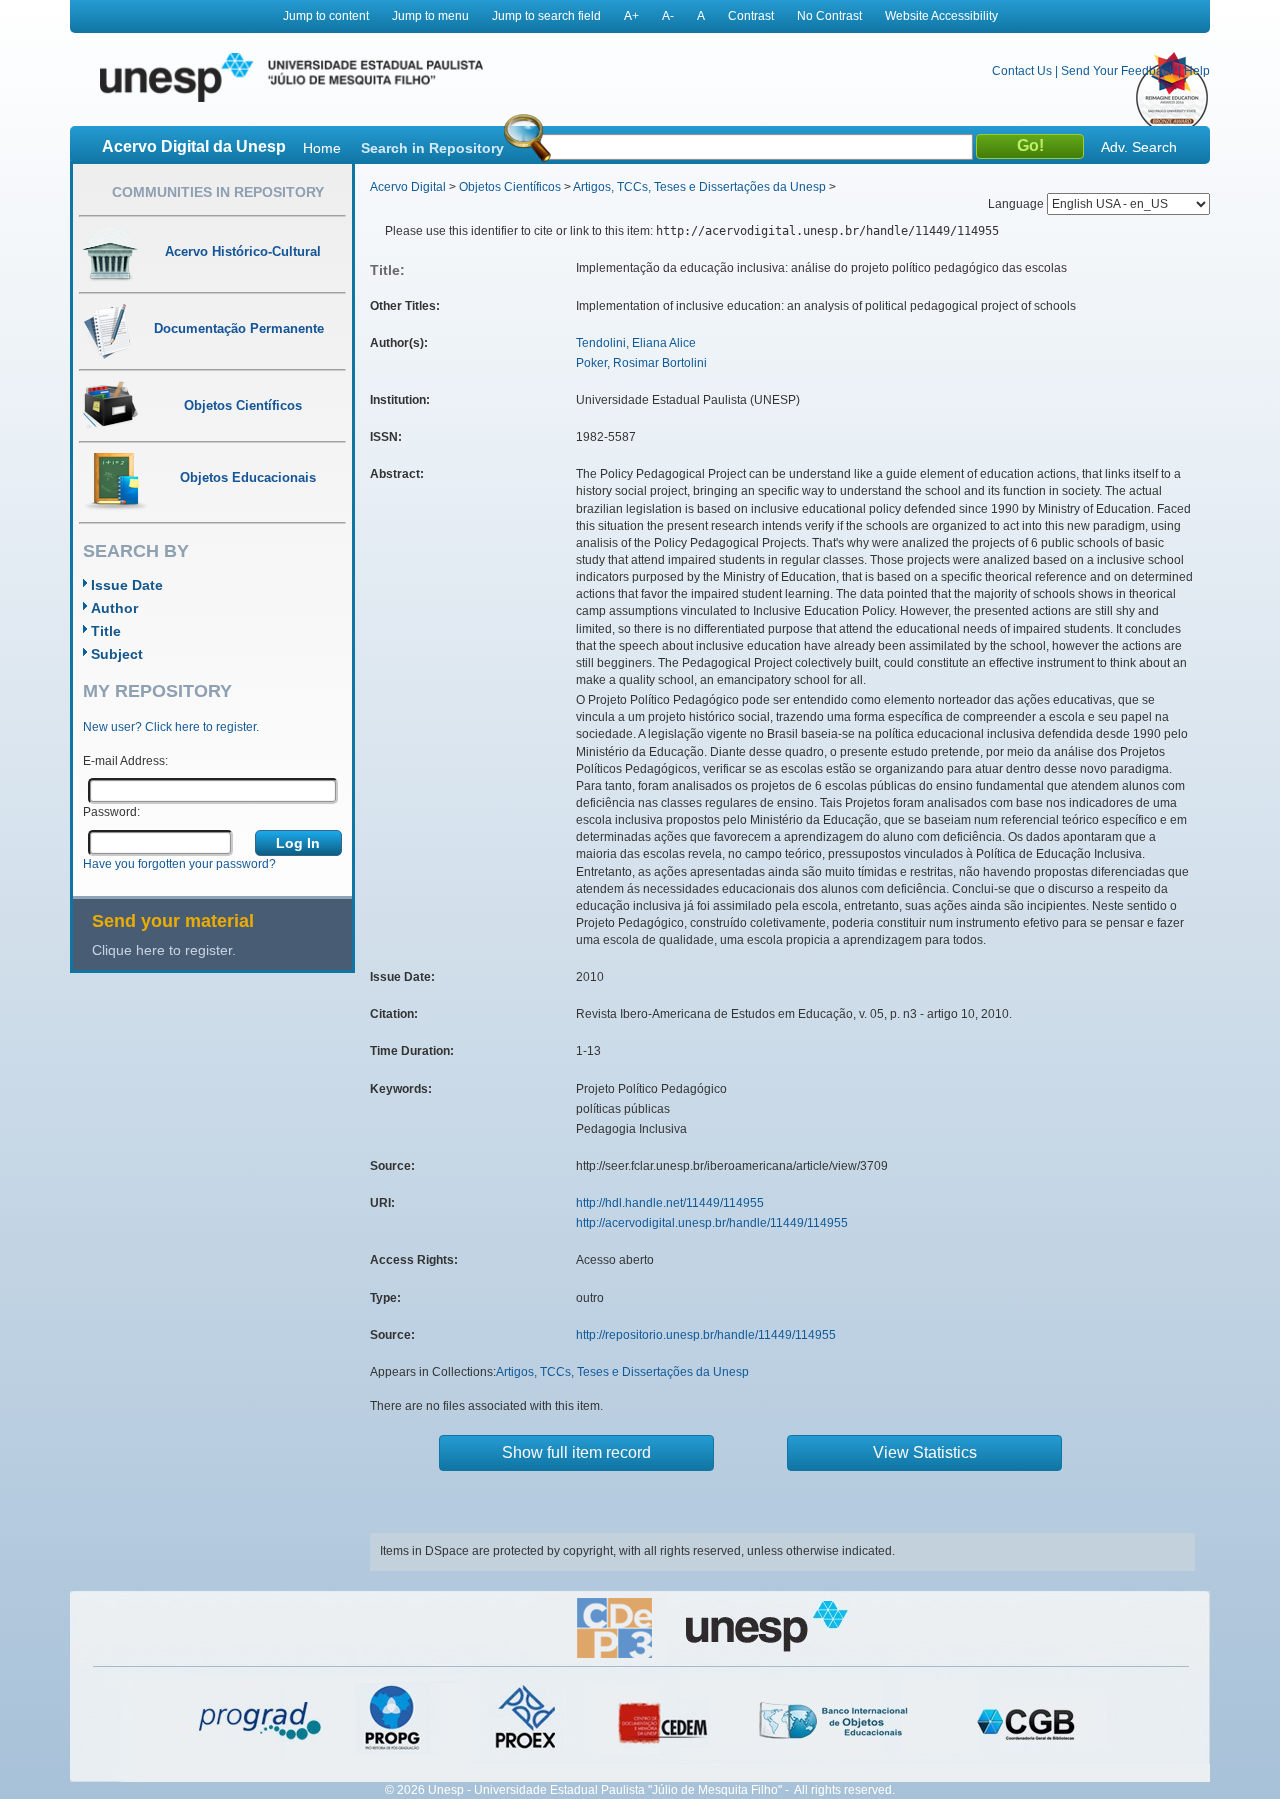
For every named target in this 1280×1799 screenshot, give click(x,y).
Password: (111, 812)
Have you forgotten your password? (179, 864)
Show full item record (576, 1452)
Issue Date (127, 585)
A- (668, 16)
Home (322, 148)
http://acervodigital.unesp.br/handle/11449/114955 (712, 1223)
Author (114, 608)
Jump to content (326, 16)
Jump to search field (546, 16)
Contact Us (1022, 71)
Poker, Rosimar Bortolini (641, 363)
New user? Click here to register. (171, 727)
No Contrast (829, 16)
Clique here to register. (164, 950)
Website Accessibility (941, 16)
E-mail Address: (125, 761)
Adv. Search (1139, 147)
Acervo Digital (408, 187)
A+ (631, 16)
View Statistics (925, 1452)
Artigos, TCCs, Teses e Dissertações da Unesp (699, 187)
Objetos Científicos (510, 187)
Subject (117, 654)
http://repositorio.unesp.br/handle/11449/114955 (706, 1335)
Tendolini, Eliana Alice (636, 343)
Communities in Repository (218, 192)
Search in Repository (432, 148)
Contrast (751, 16)
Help (1197, 71)
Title (106, 631)
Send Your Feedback (1118, 71)
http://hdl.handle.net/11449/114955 (670, 1203)
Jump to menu (430, 16)
